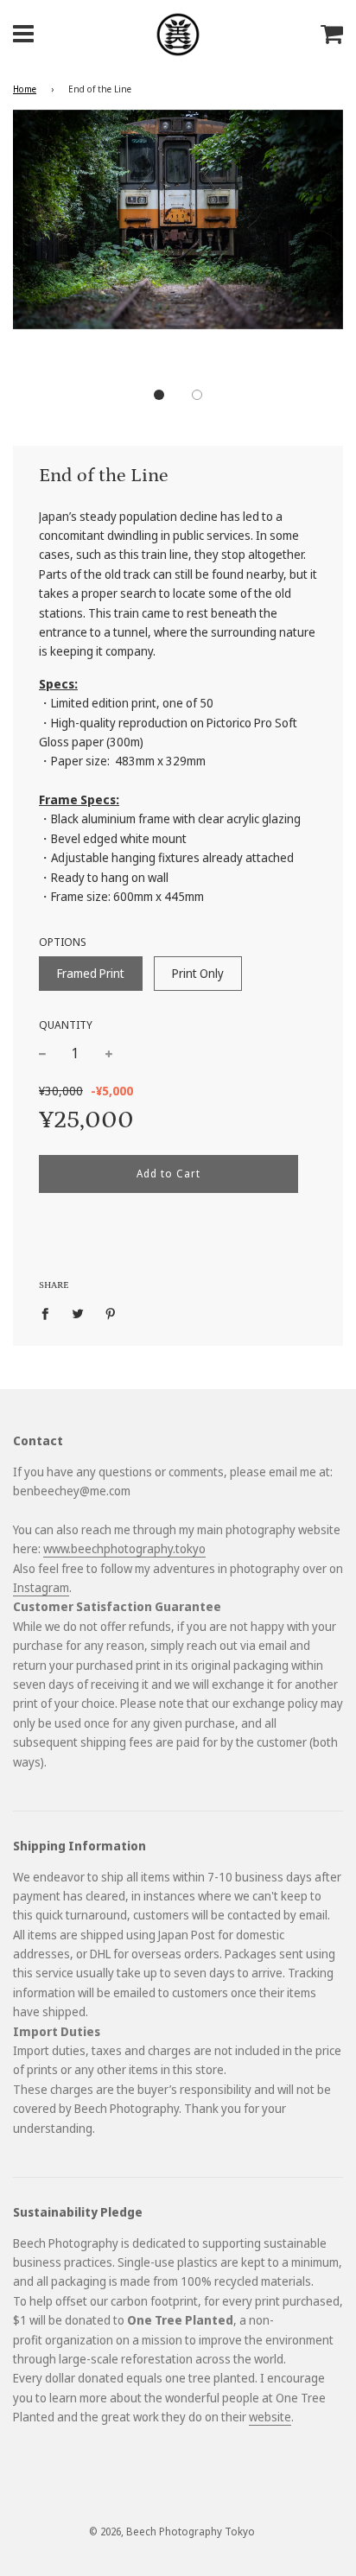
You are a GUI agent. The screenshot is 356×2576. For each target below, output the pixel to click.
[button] (159, 395)
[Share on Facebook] (50, 1313)
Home (25, 89)
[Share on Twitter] (78, 1313)
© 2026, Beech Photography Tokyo (172, 2532)
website (270, 2417)
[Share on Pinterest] (111, 1313)
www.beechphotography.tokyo (124, 1548)
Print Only (198, 973)
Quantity (66, 1025)
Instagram (41, 1587)
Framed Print (91, 973)
